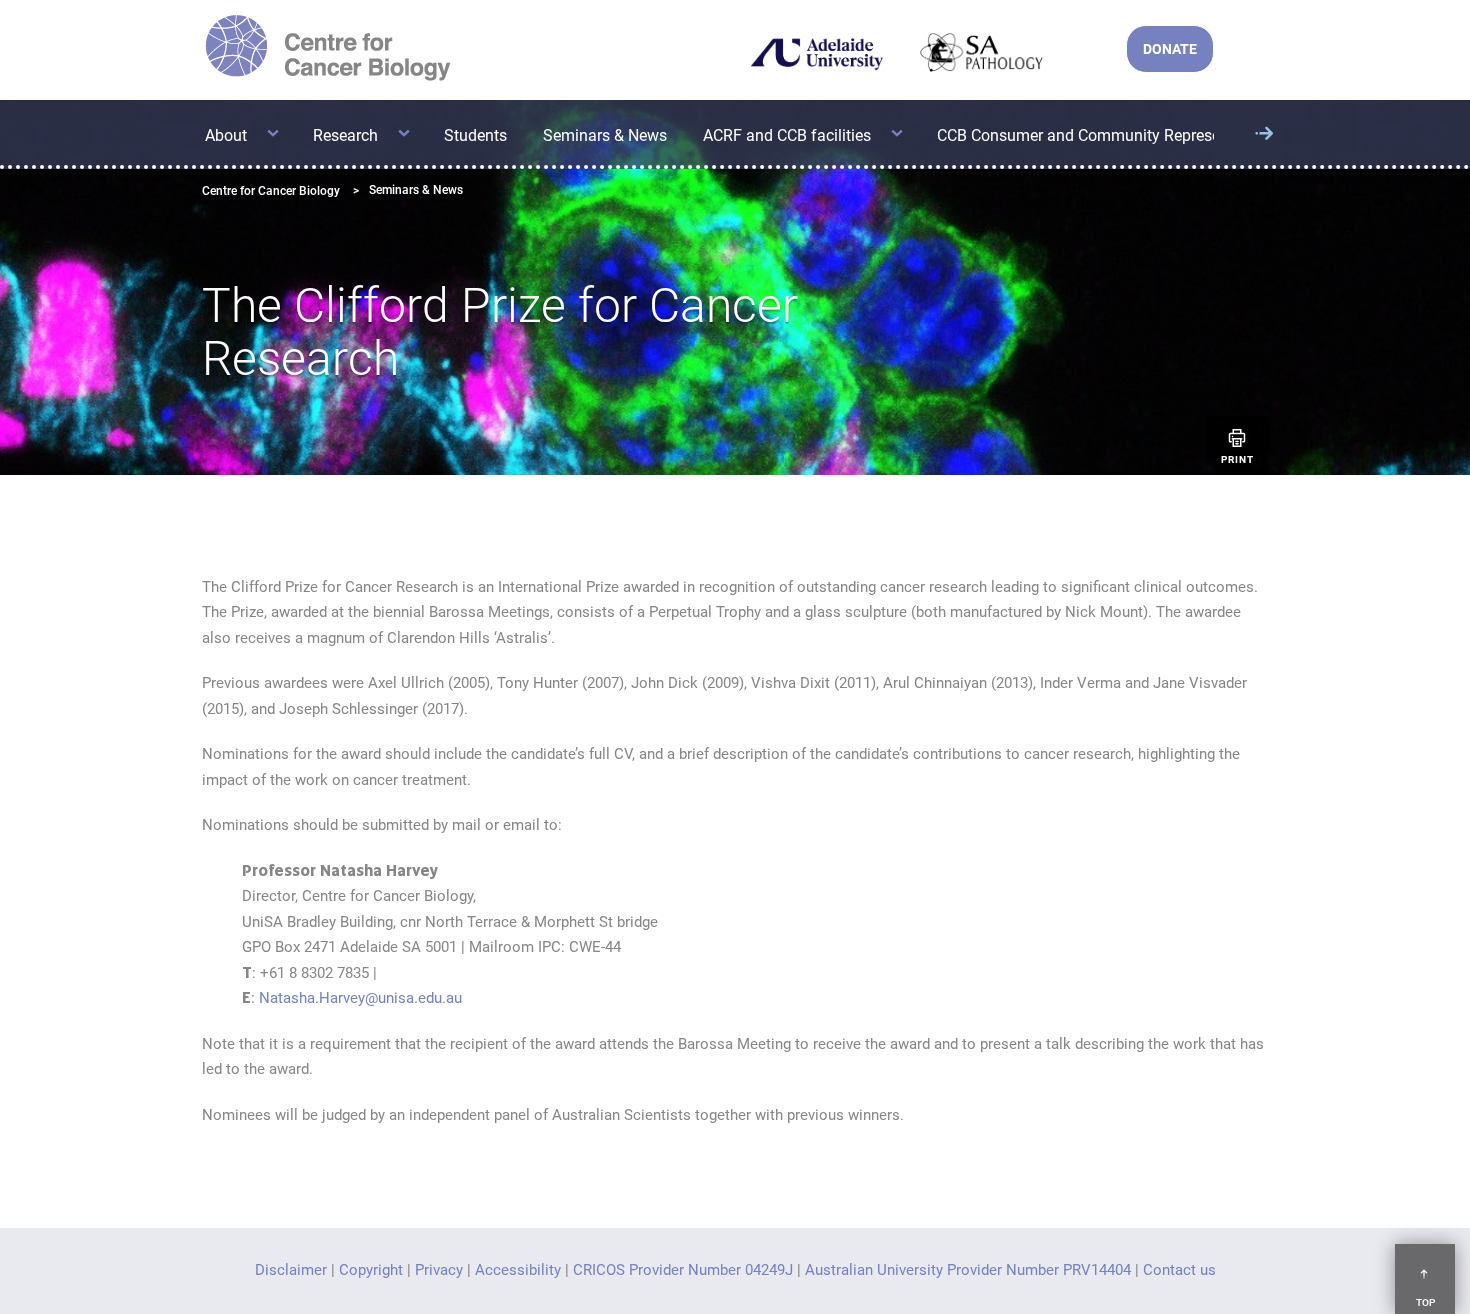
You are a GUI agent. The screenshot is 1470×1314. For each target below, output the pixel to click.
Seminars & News (605, 135)
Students (475, 135)
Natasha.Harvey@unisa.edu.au (360, 998)
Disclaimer (291, 1270)
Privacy (439, 1270)
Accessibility (518, 1270)
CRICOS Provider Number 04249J (683, 1270)
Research (345, 135)
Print (1237, 459)
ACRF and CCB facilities (787, 135)
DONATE (1170, 49)
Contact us (1179, 1270)
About (226, 135)
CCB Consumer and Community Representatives (1106, 135)
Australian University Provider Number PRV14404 (968, 1270)
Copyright (371, 1270)
